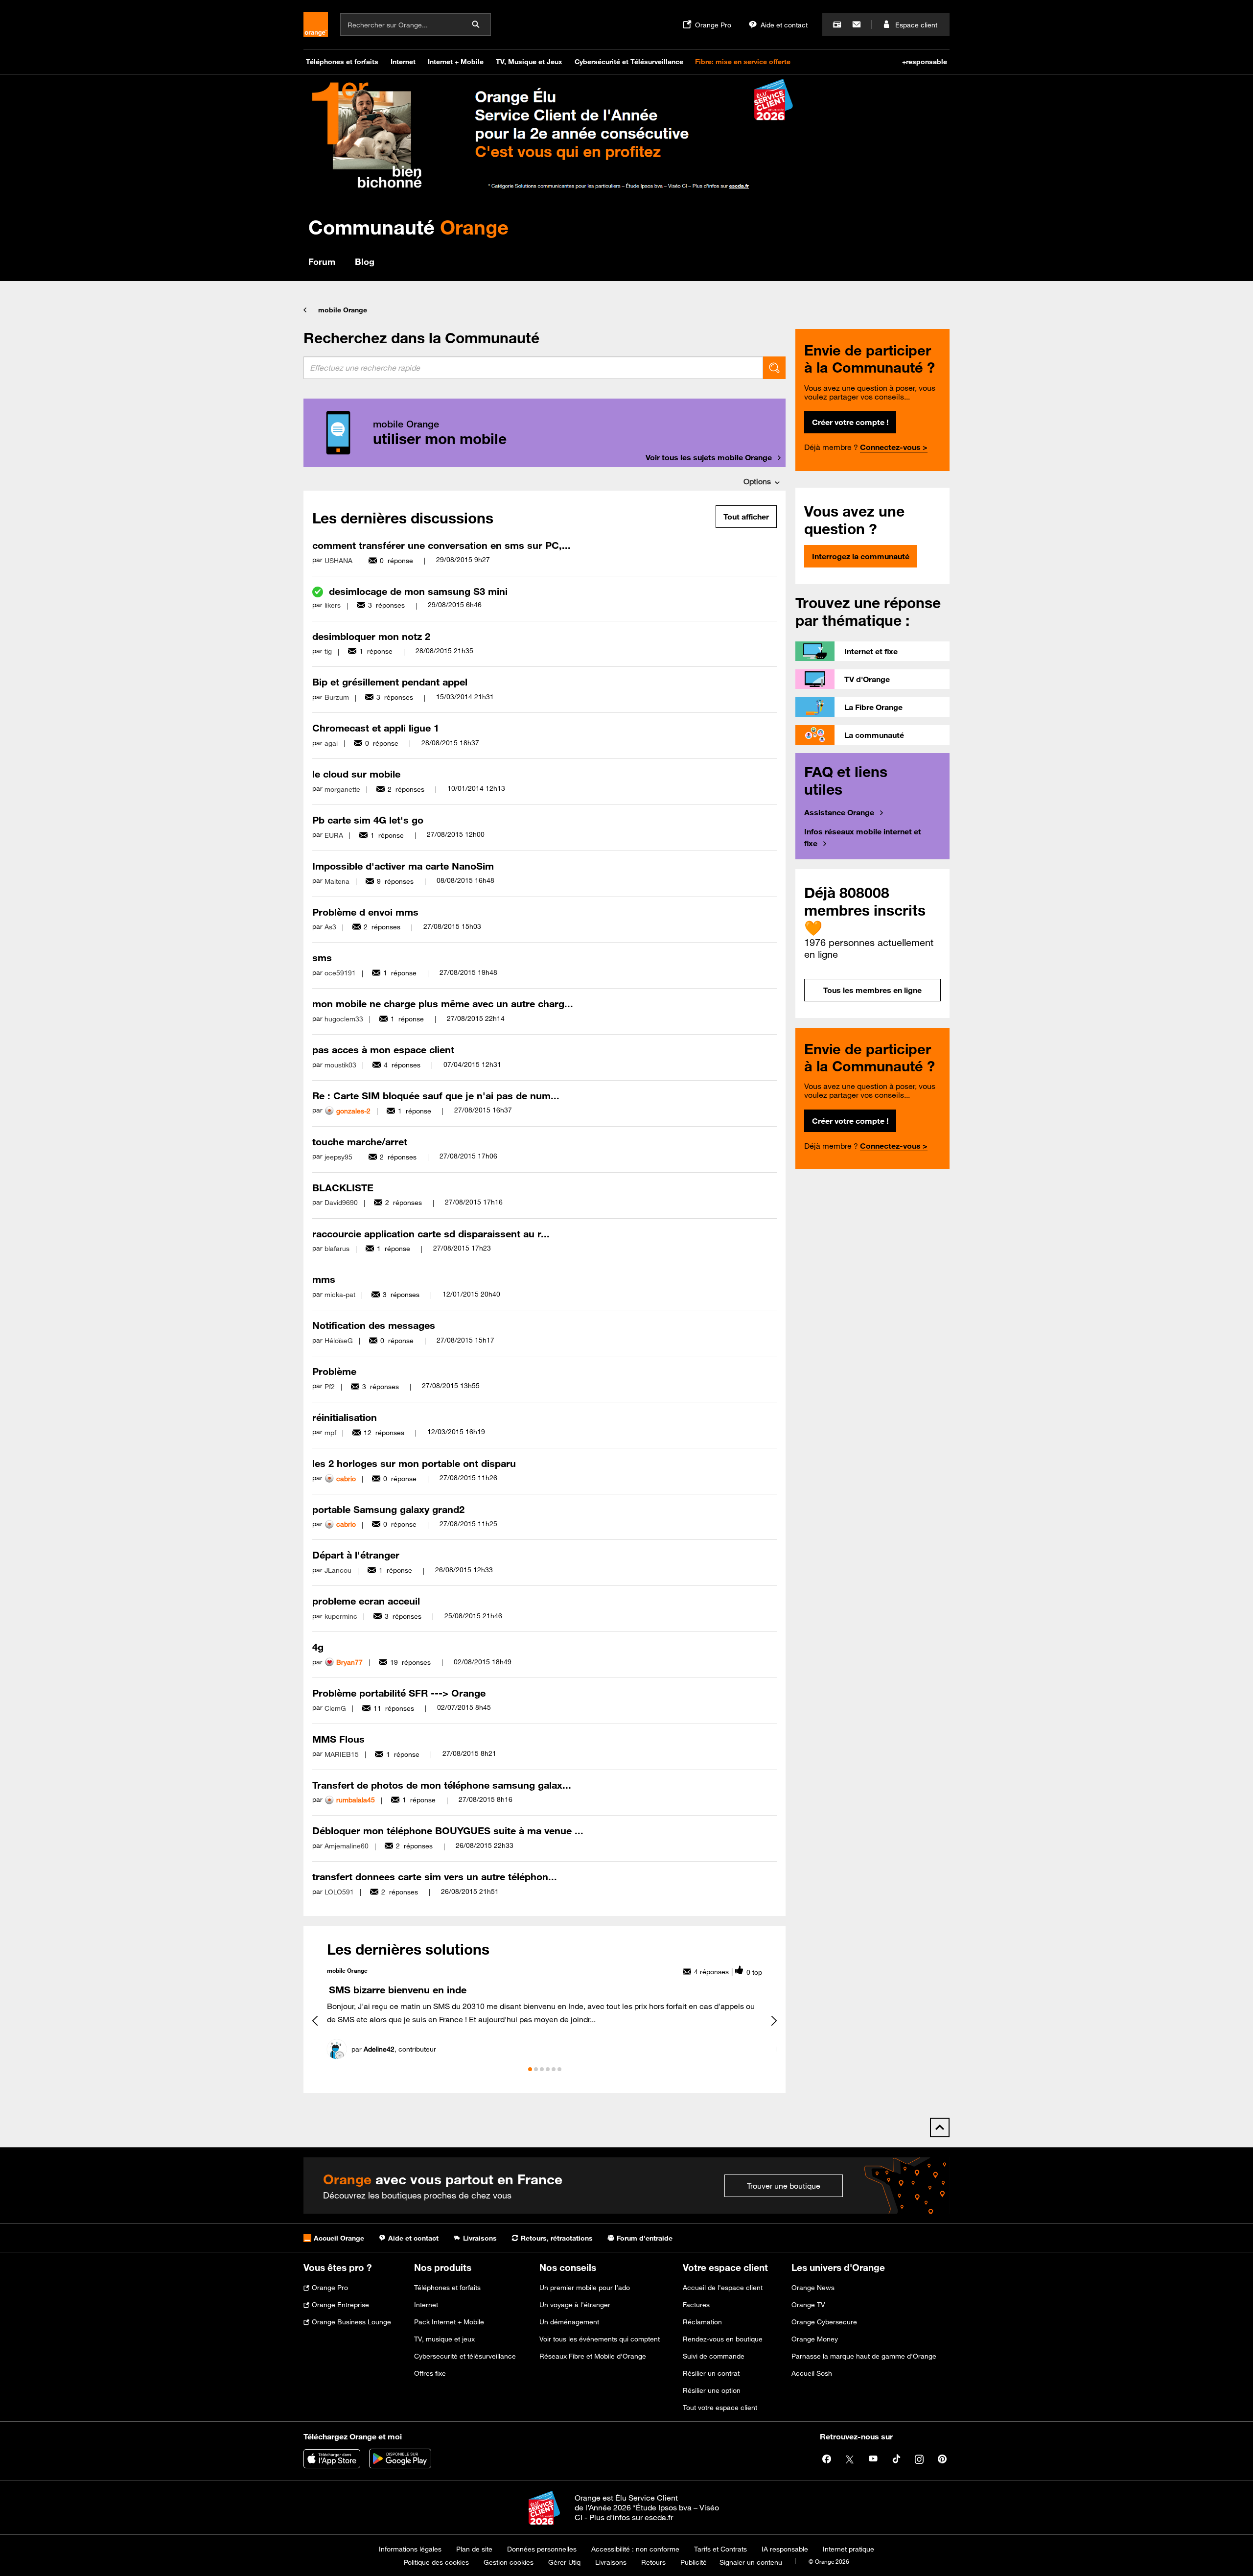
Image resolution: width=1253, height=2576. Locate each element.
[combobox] (533, 368)
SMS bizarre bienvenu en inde (398, 1990)
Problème (334, 1371)
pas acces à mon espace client (383, 1050)
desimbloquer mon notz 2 (371, 636)
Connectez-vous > (894, 447)
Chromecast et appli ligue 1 (376, 728)
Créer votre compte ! (850, 422)
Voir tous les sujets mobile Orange (709, 457)
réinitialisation (345, 1417)
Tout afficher (746, 517)
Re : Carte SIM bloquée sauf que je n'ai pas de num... (436, 1096)
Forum (322, 261)
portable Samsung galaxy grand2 (388, 1509)
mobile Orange (343, 310)
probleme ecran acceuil (366, 1601)
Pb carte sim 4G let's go (368, 820)
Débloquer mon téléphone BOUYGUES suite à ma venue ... (448, 1831)
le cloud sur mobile (356, 774)
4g (318, 1647)
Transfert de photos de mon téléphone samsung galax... (442, 1785)
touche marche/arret (360, 1142)
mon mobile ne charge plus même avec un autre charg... (443, 1004)
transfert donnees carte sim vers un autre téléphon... (435, 1877)
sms (322, 957)
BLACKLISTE (343, 1188)
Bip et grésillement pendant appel (390, 682)
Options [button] (757, 481)
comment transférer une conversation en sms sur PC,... (441, 545)
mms (324, 1279)
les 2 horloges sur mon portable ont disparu (414, 1463)
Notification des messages (374, 1325)
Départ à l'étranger (356, 1555)
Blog (365, 261)
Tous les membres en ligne (872, 990)
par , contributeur (394, 2049)
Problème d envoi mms (365, 912)
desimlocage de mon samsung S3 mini (418, 591)
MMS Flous (338, 1739)
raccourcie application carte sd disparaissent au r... (431, 1234)
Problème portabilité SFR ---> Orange (399, 1693)
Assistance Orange (839, 812)
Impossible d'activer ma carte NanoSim (403, 866)
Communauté (408, 227)
